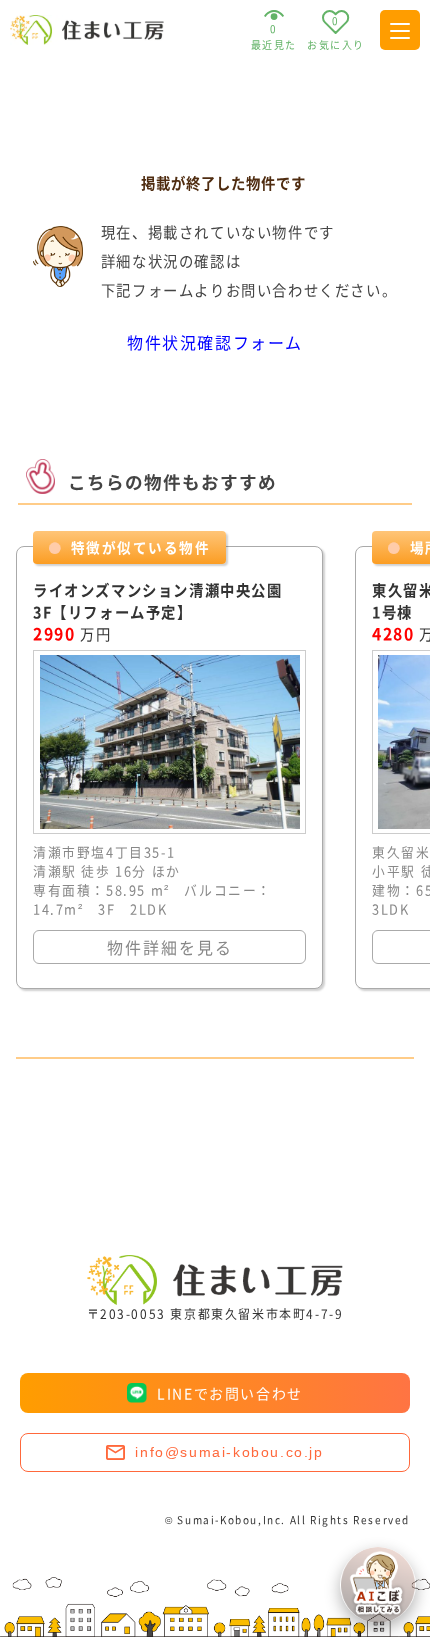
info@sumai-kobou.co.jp (229, 1452)
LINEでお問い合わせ (230, 1393)
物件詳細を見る (170, 947)
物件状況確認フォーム (215, 342)
